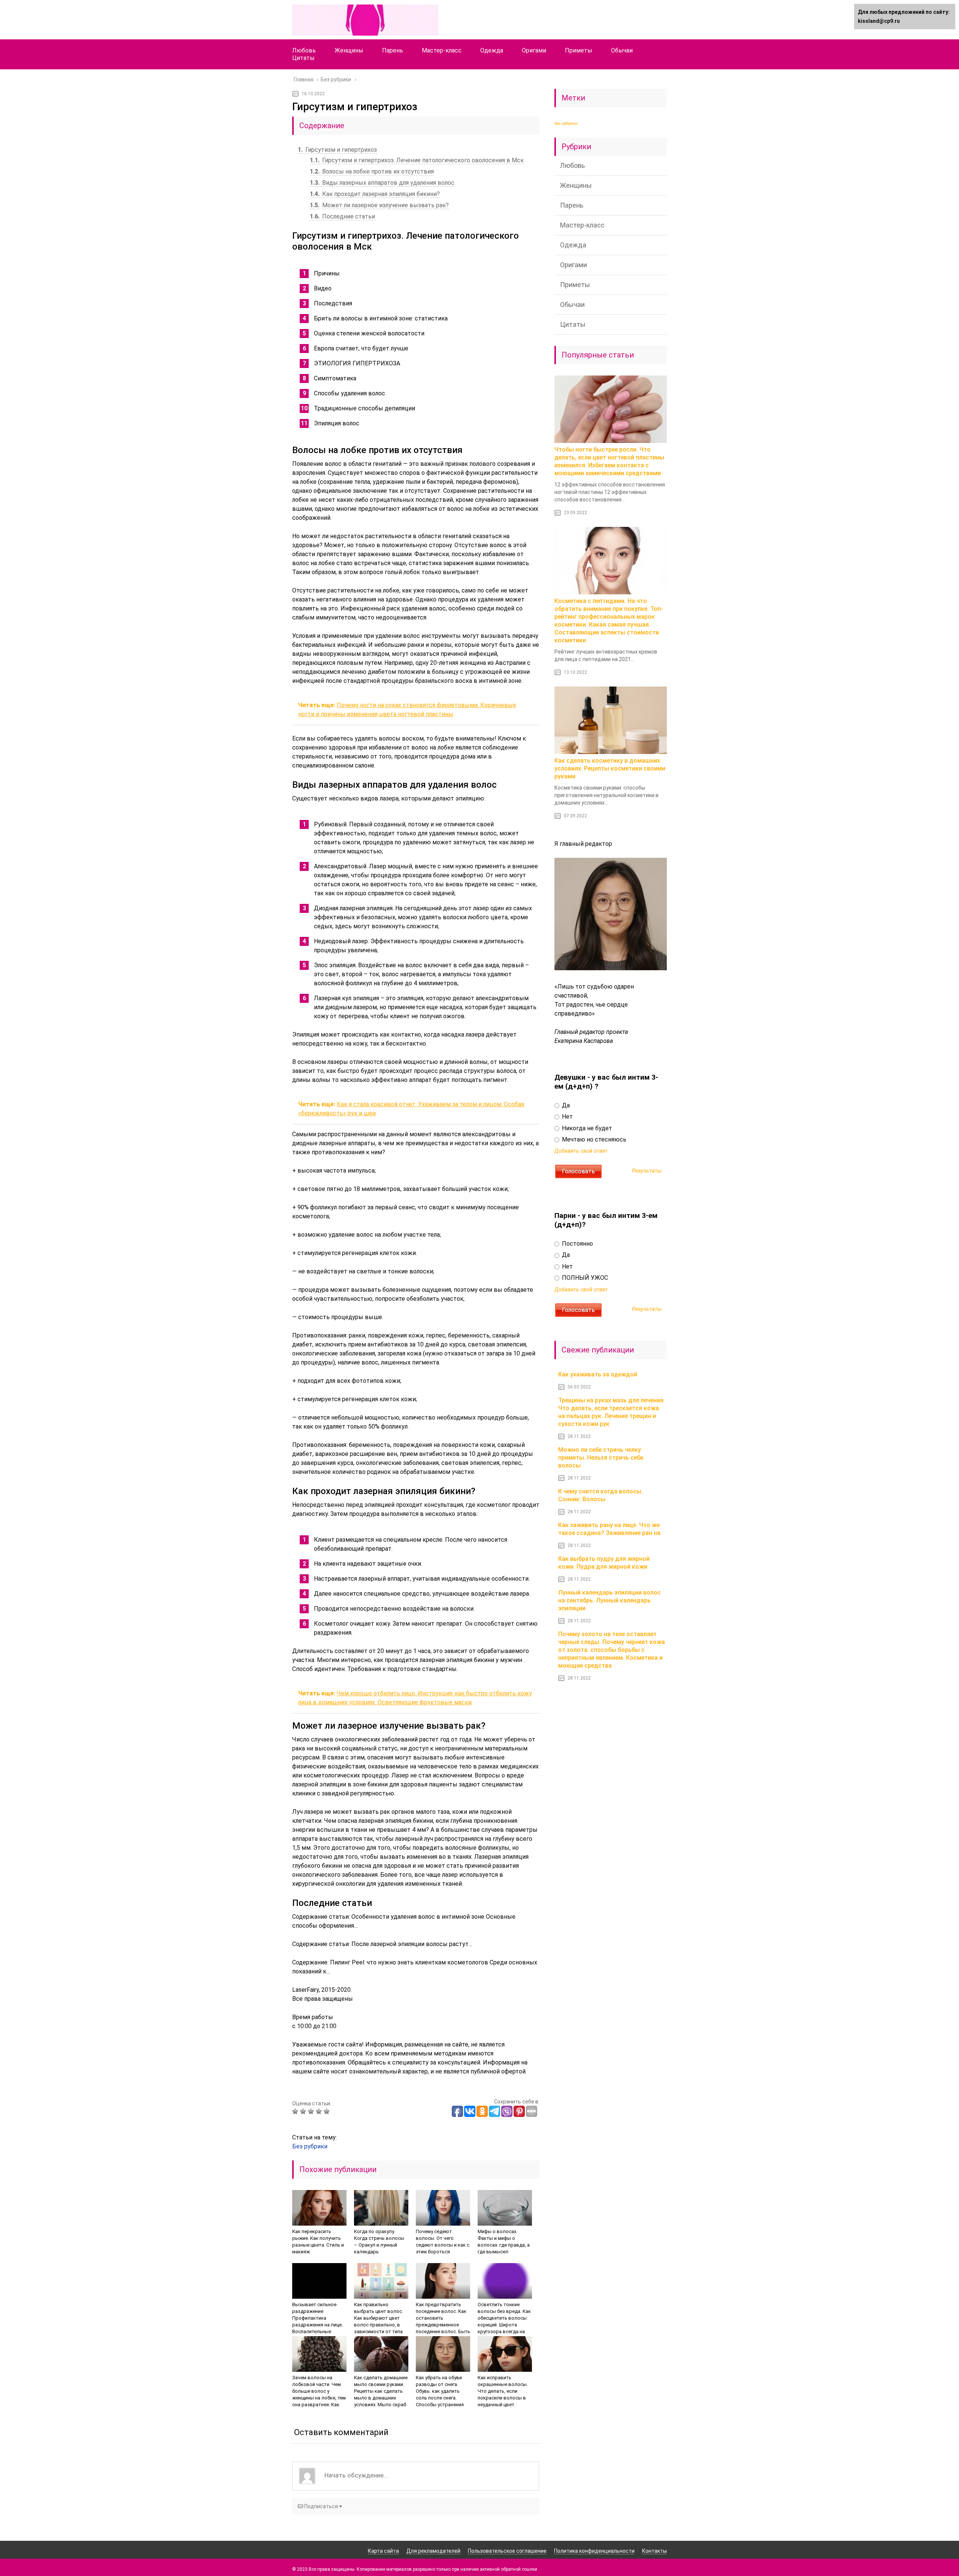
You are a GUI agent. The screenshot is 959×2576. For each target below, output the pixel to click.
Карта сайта (383, 2551)
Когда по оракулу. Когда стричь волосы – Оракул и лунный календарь (379, 2242)
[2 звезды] (304, 2111)
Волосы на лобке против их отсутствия (372, 171)
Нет (567, 1117)
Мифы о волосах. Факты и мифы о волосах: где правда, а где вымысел (504, 2242)
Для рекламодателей (433, 2551)
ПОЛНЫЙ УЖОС (584, 1278)
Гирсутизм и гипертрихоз (337, 150)
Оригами (534, 50)
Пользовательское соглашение (507, 2551)
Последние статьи (342, 216)
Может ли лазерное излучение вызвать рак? (379, 205)
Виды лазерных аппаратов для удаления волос (382, 183)
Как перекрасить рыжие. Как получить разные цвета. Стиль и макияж (318, 2242)
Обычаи (622, 50)
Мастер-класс (442, 50)
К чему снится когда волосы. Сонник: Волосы (600, 1495)
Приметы (579, 50)
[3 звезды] (312, 2111)
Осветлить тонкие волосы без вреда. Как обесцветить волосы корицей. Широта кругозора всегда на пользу (504, 2321)
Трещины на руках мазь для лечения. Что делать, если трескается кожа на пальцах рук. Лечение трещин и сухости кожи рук (612, 1412)
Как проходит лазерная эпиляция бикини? (375, 194)
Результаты (647, 1171)
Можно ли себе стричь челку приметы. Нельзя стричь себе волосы (601, 1458)
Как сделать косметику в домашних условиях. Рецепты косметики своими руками (610, 768)
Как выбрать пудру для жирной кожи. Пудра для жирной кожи (604, 1563)
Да (565, 1105)
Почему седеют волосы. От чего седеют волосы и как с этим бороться (443, 2242)
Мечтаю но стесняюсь (593, 1139)
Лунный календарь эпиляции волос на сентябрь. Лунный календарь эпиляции (609, 1600)
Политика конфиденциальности (594, 2551)
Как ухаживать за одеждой (598, 1374)
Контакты (654, 2551)
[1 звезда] (296, 2111)
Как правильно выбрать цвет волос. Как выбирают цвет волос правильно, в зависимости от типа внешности (379, 2321)
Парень (393, 50)
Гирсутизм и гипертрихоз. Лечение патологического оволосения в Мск (417, 160)
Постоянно (577, 1244)
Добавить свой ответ (581, 1151)
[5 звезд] (328, 2111)
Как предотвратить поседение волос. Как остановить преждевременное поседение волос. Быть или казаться (443, 2321)
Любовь (304, 50)
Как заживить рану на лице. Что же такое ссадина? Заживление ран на (609, 1529)
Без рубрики (310, 2146)
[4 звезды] (320, 2111)
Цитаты (303, 58)
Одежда (492, 50)
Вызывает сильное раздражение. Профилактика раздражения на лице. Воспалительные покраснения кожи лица (317, 2325)
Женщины (349, 50)
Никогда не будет (586, 1128)
